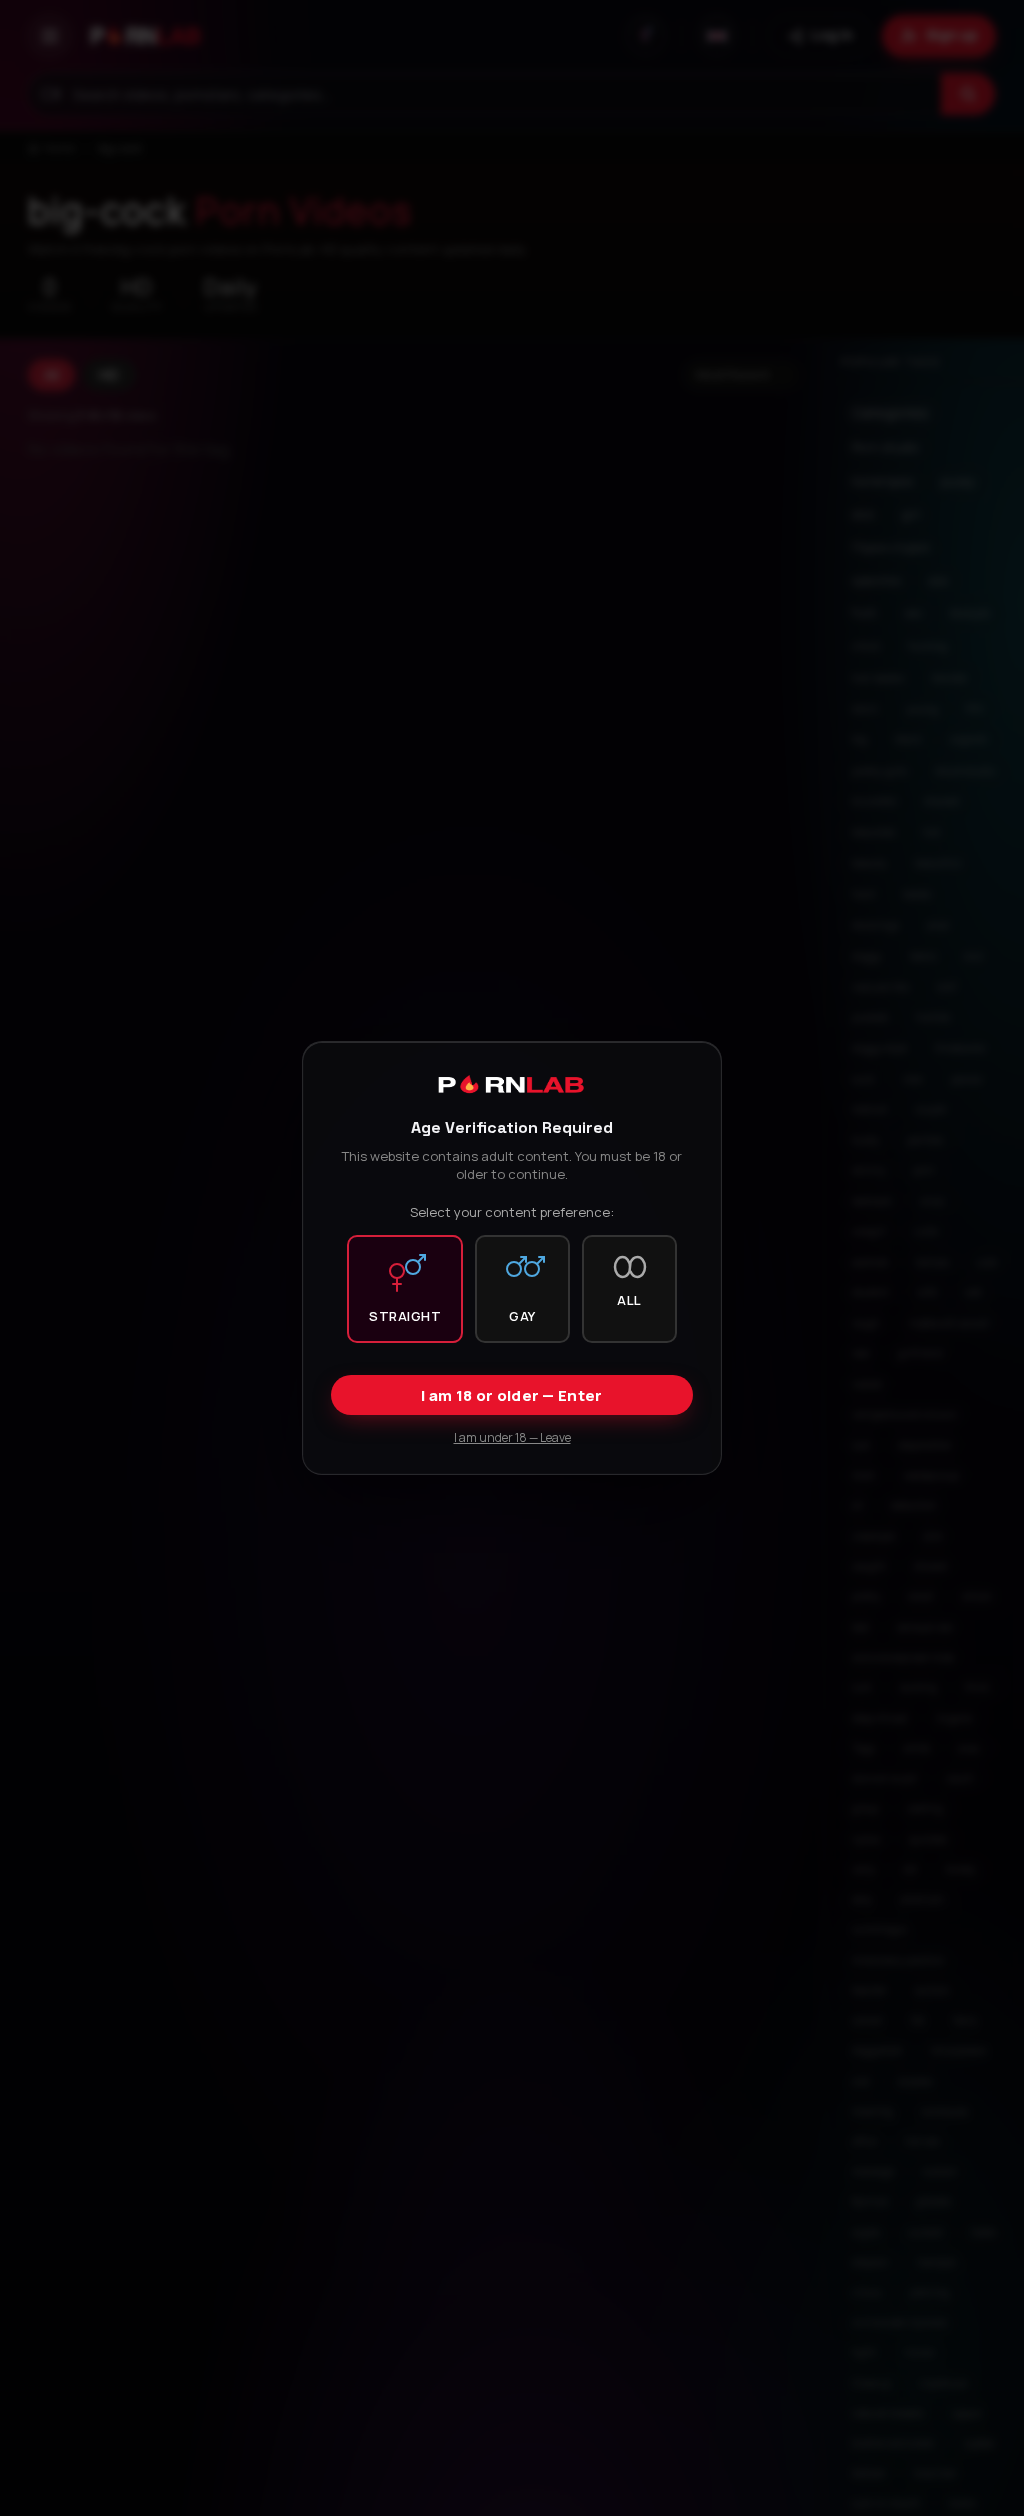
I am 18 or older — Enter (511, 1395)
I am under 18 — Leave (512, 1437)
